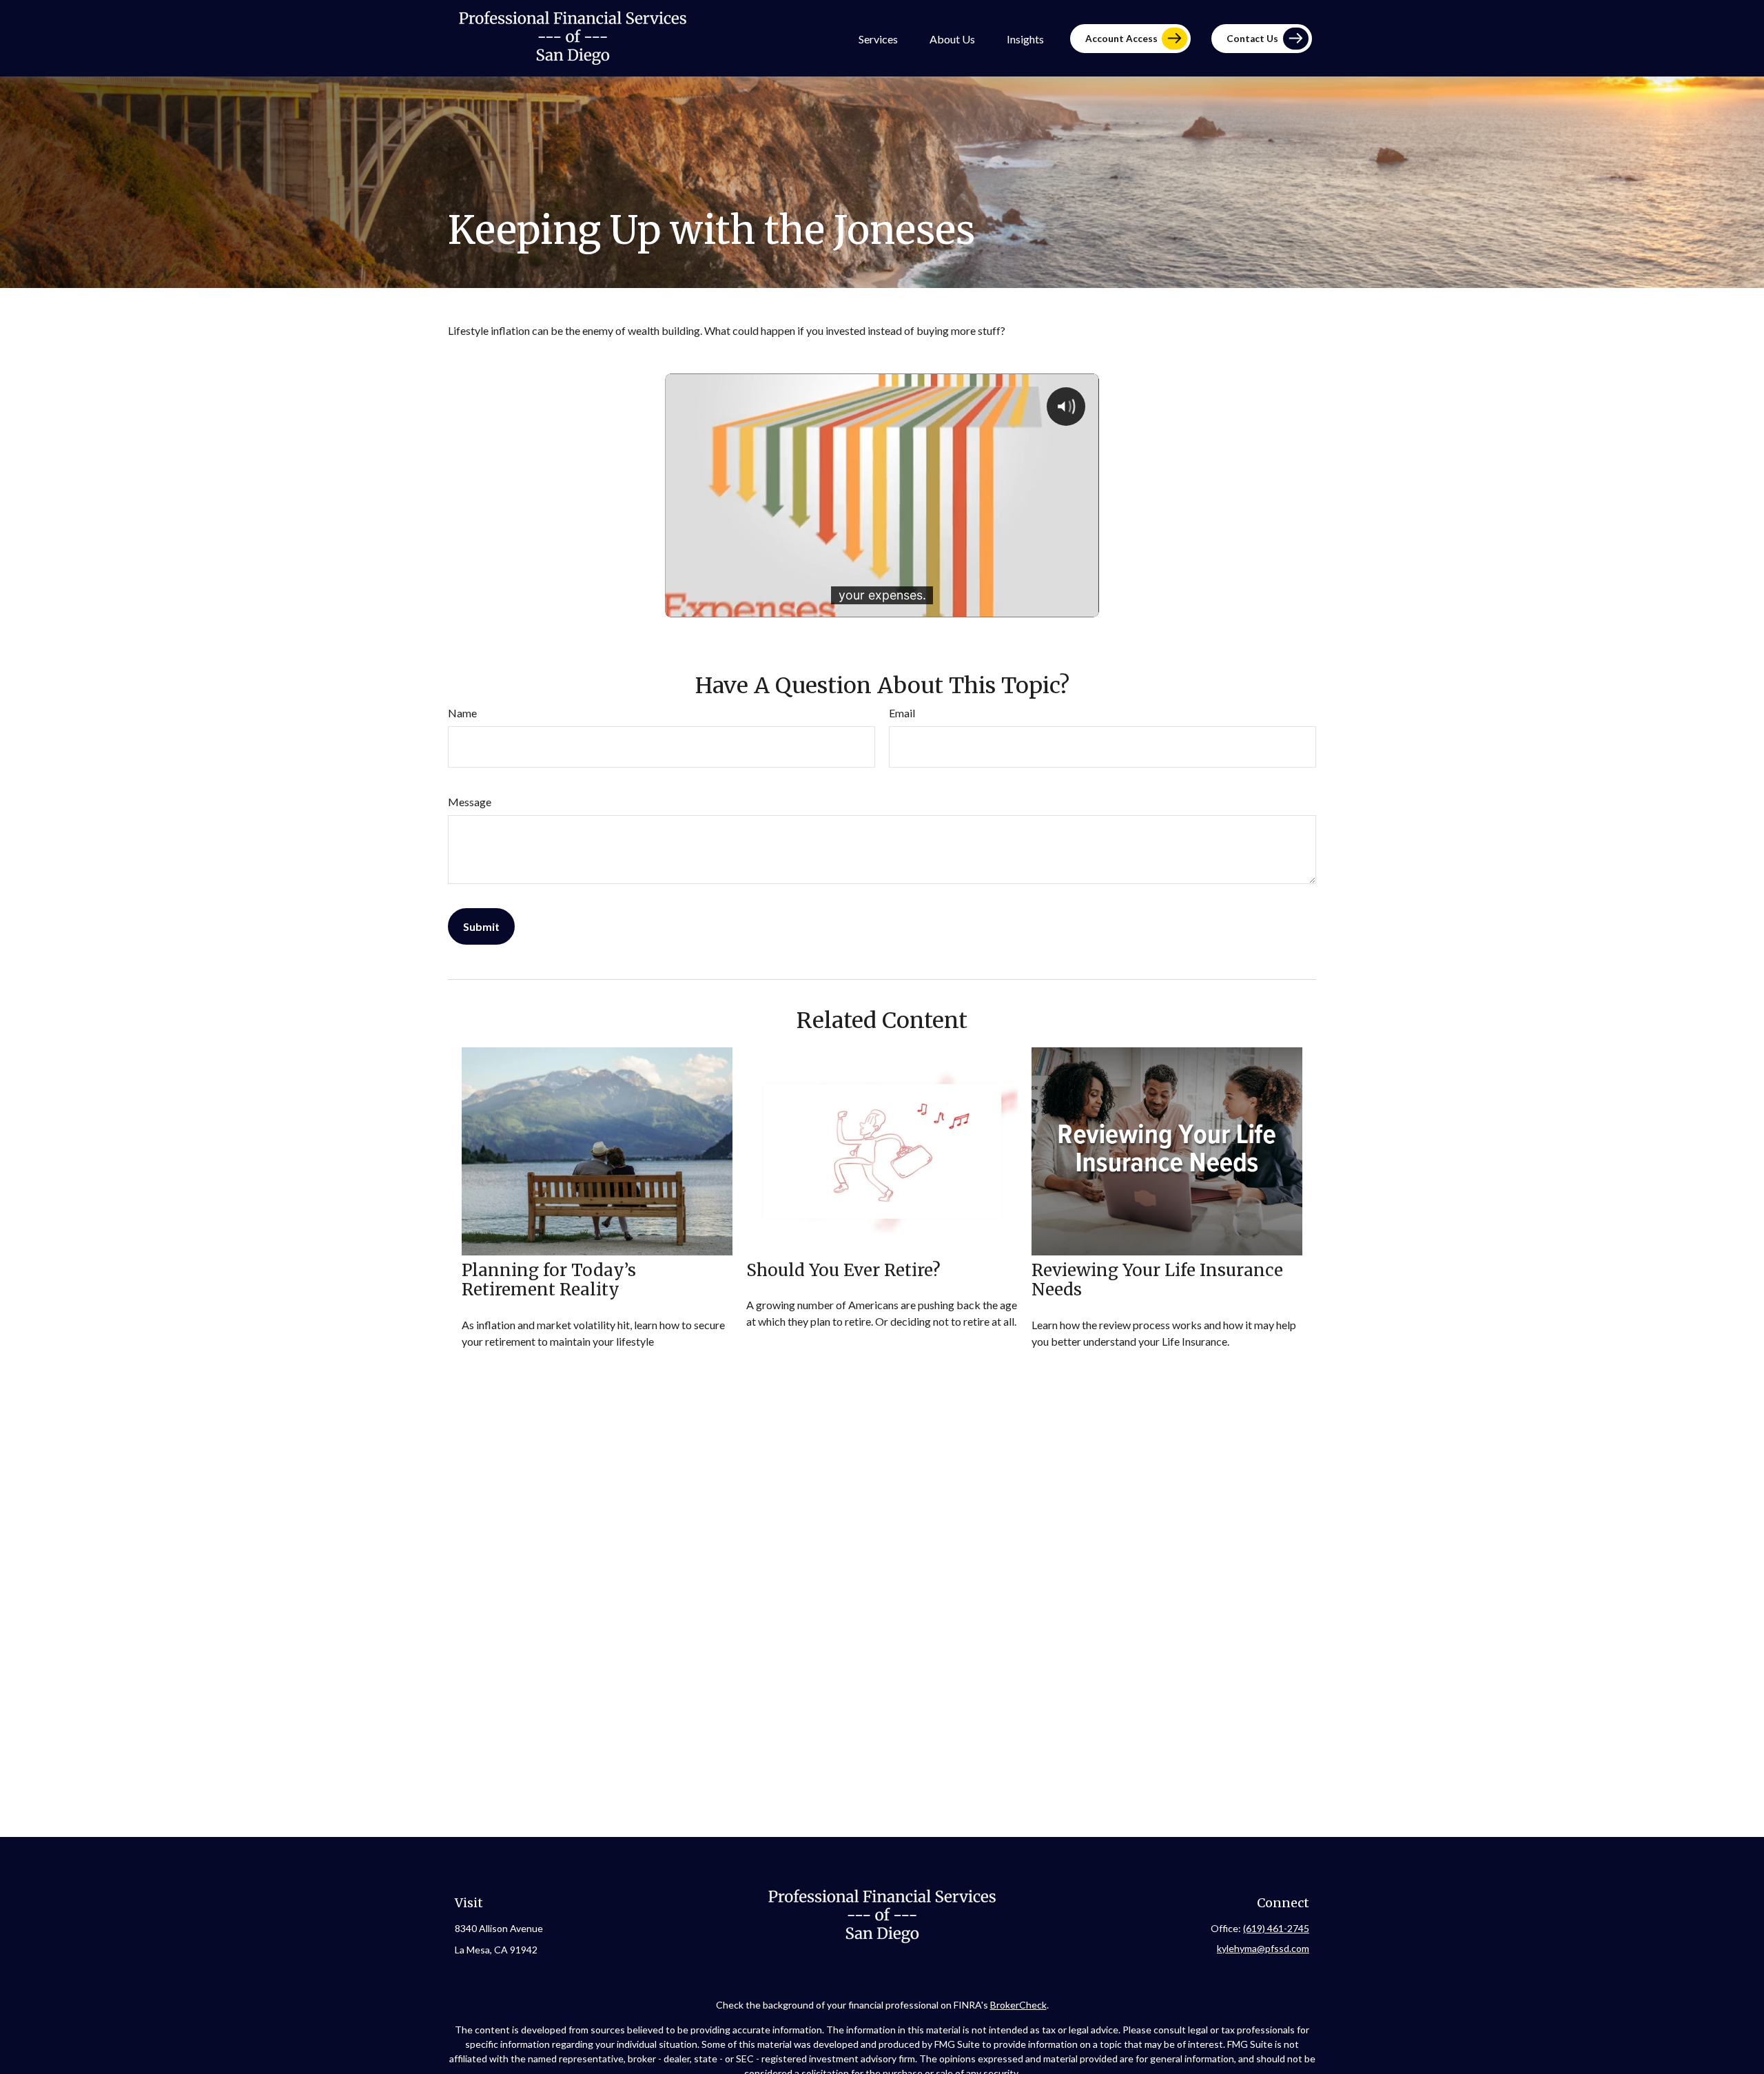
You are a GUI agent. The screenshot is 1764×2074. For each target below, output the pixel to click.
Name (462, 713)
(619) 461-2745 (1276, 1928)
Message (470, 802)
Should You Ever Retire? (843, 1270)
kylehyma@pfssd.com (1263, 1948)
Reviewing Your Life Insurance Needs (1157, 1280)
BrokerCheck (1018, 2005)
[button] (878, 38)
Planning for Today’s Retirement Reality (549, 1280)
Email (902, 713)
